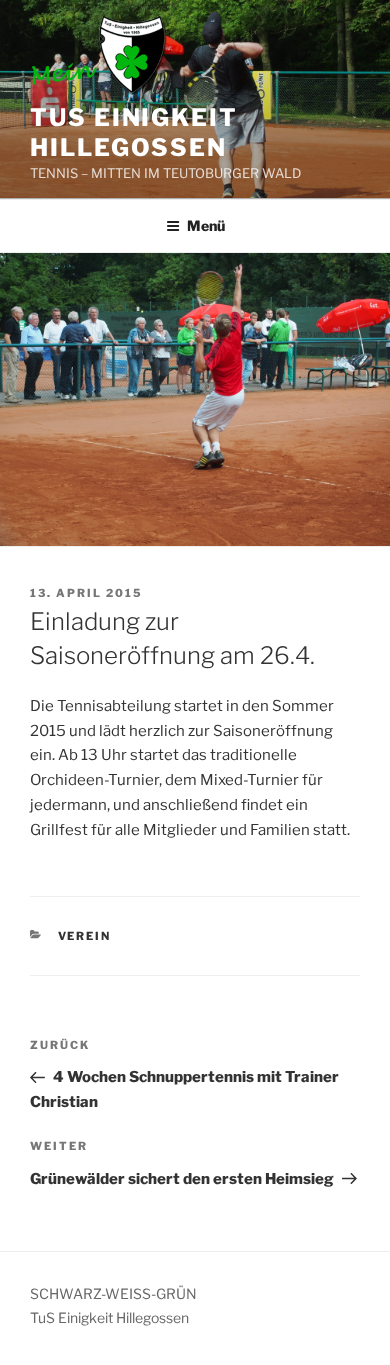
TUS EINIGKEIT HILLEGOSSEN (134, 132)
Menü (206, 225)
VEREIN (85, 936)
